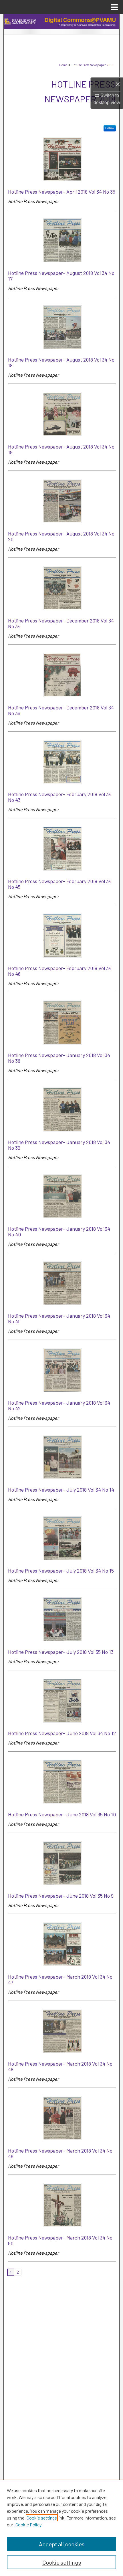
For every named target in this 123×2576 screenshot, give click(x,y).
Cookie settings (42, 2518)
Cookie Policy (28, 2525)
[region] (61, 2528)
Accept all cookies (62, 2544)
